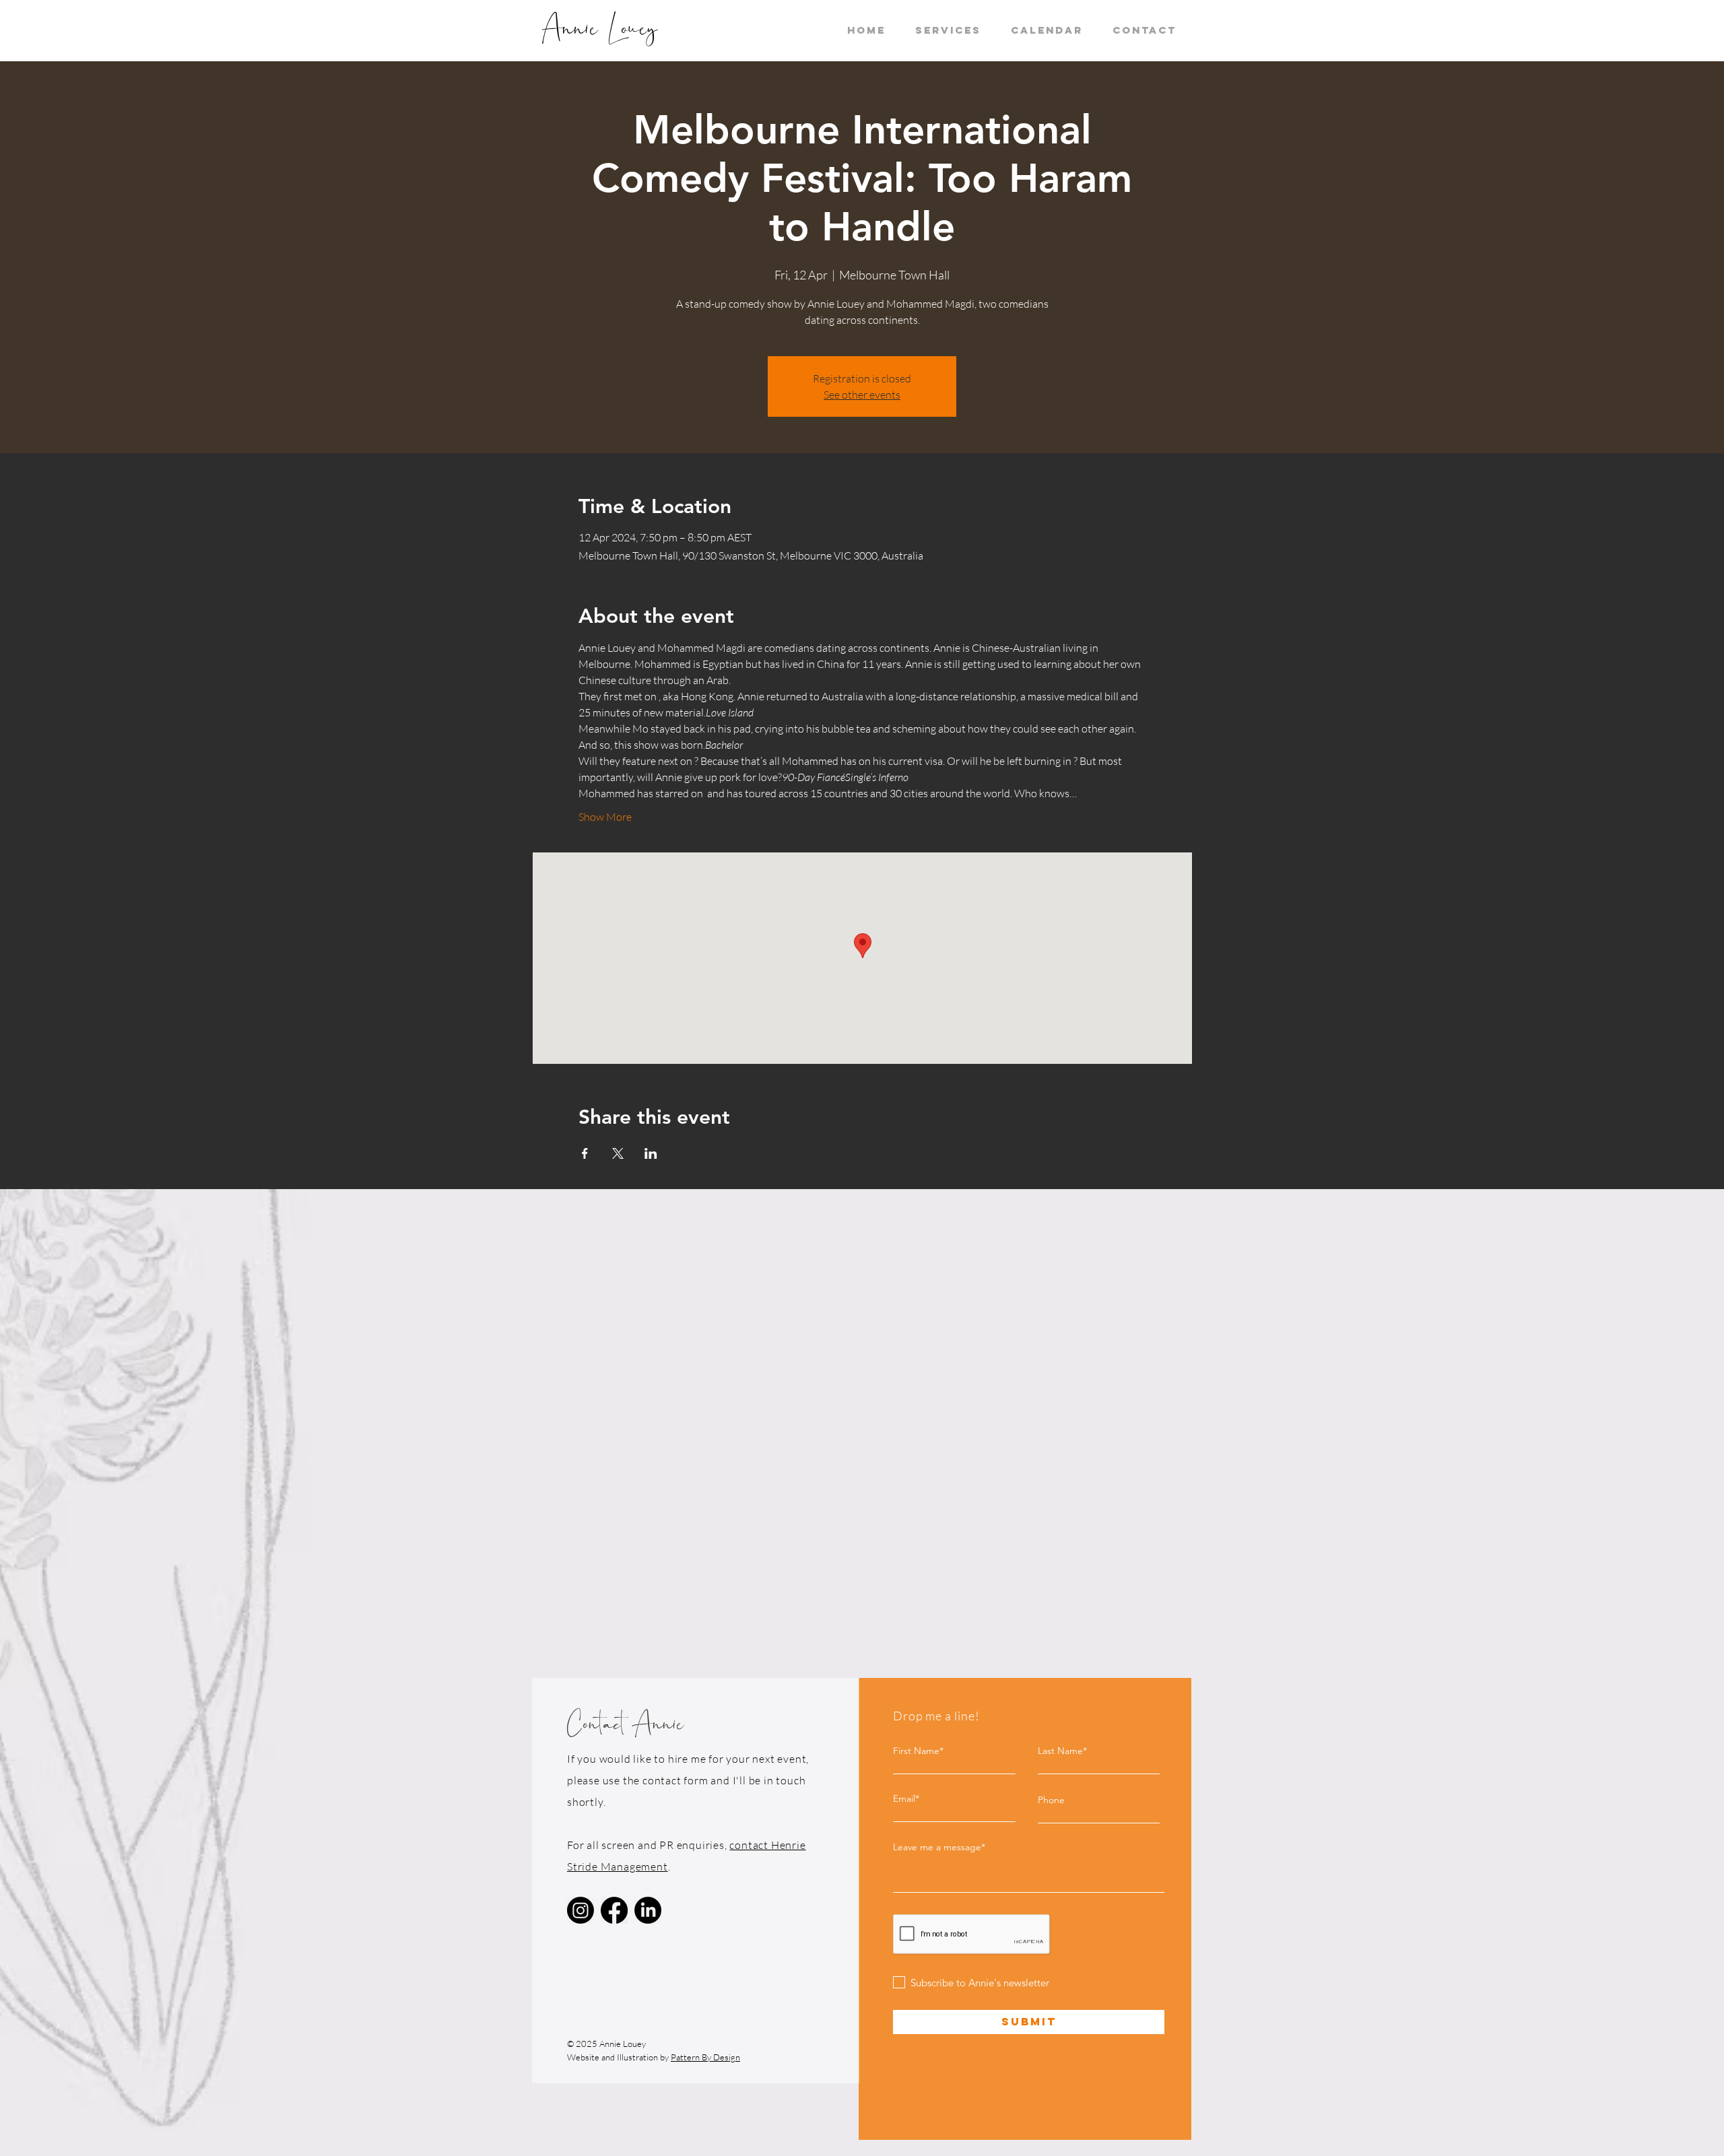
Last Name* (1062, 1751)
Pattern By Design (705, 2057)
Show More (605, 817)
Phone (1051, 1800)
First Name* (918, 1751)
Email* (906, 1798)
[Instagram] (581, 1910)
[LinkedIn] (648, 1910)
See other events (862, 395)
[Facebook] (614, 1910)
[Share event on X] (618, 1153)
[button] (948, 30)
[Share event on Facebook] (585, 1153)
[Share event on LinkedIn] (651, 1153)
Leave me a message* (939, 1847)
